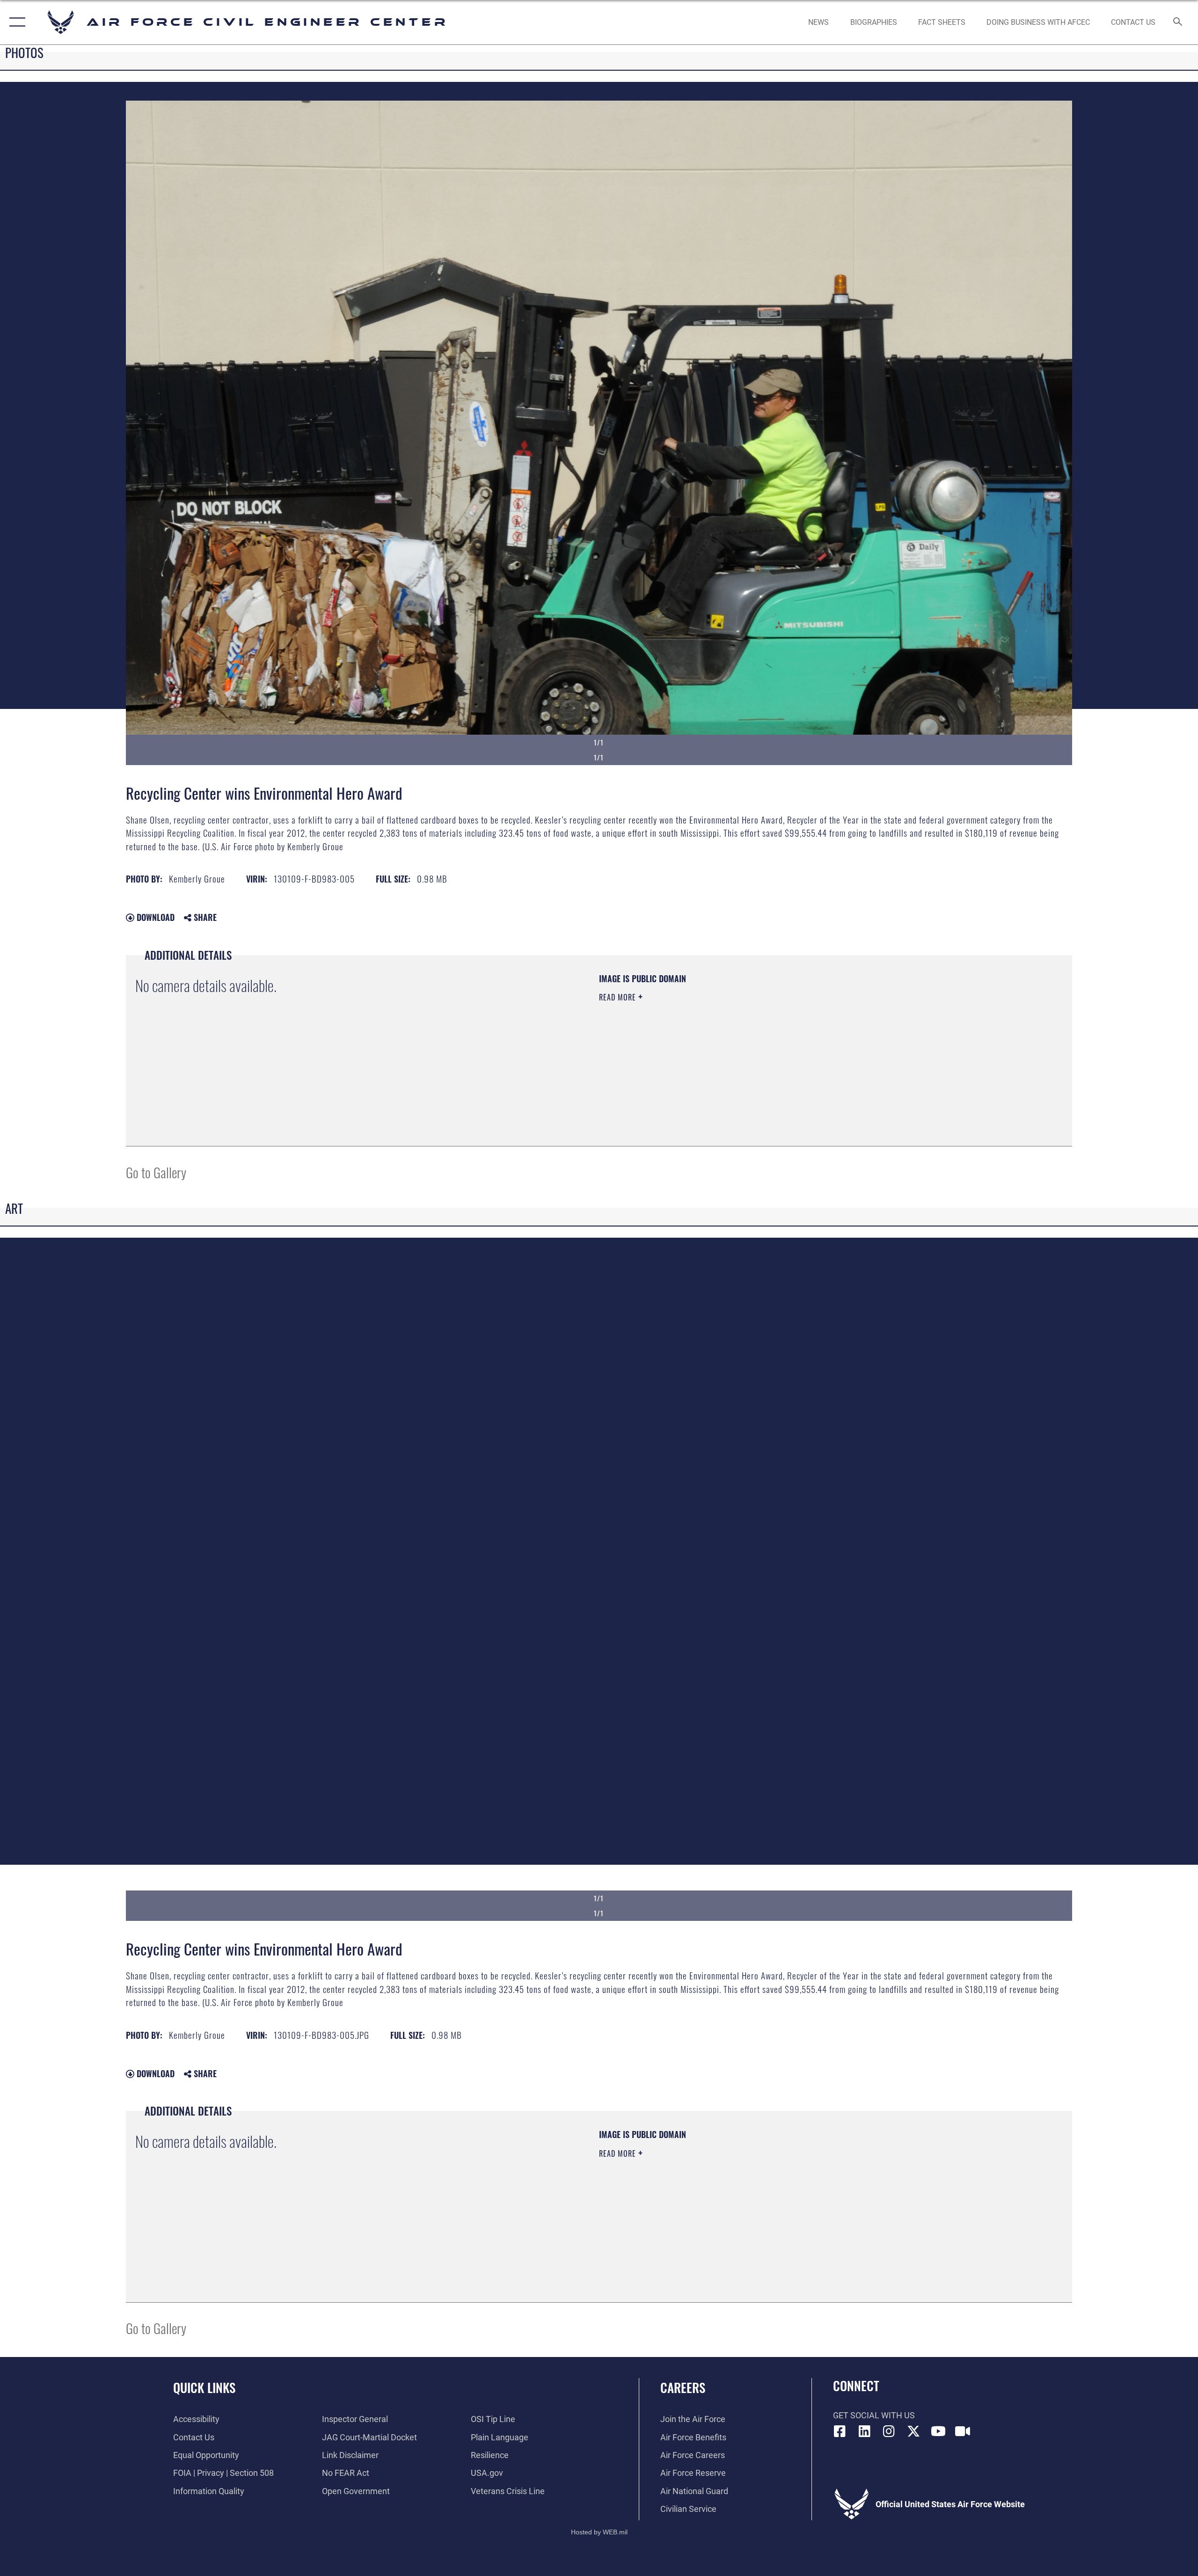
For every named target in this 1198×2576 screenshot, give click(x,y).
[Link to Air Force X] (913, 2431)
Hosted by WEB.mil (599, 2532)
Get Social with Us (874, 2415)
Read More (619, 997)
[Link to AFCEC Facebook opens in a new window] (840, 2431)
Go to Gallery (156, 1172)
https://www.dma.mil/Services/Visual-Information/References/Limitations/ (709, 1044)
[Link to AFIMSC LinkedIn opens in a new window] (864, 2431)
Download (154, 917)
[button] (15, 22)
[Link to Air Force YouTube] (938, 2431)
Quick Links (204, 2387)
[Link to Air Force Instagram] (889, 2431)
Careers (683, 2387)
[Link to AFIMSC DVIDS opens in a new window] (963, 2431)
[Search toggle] (1178, 22)
